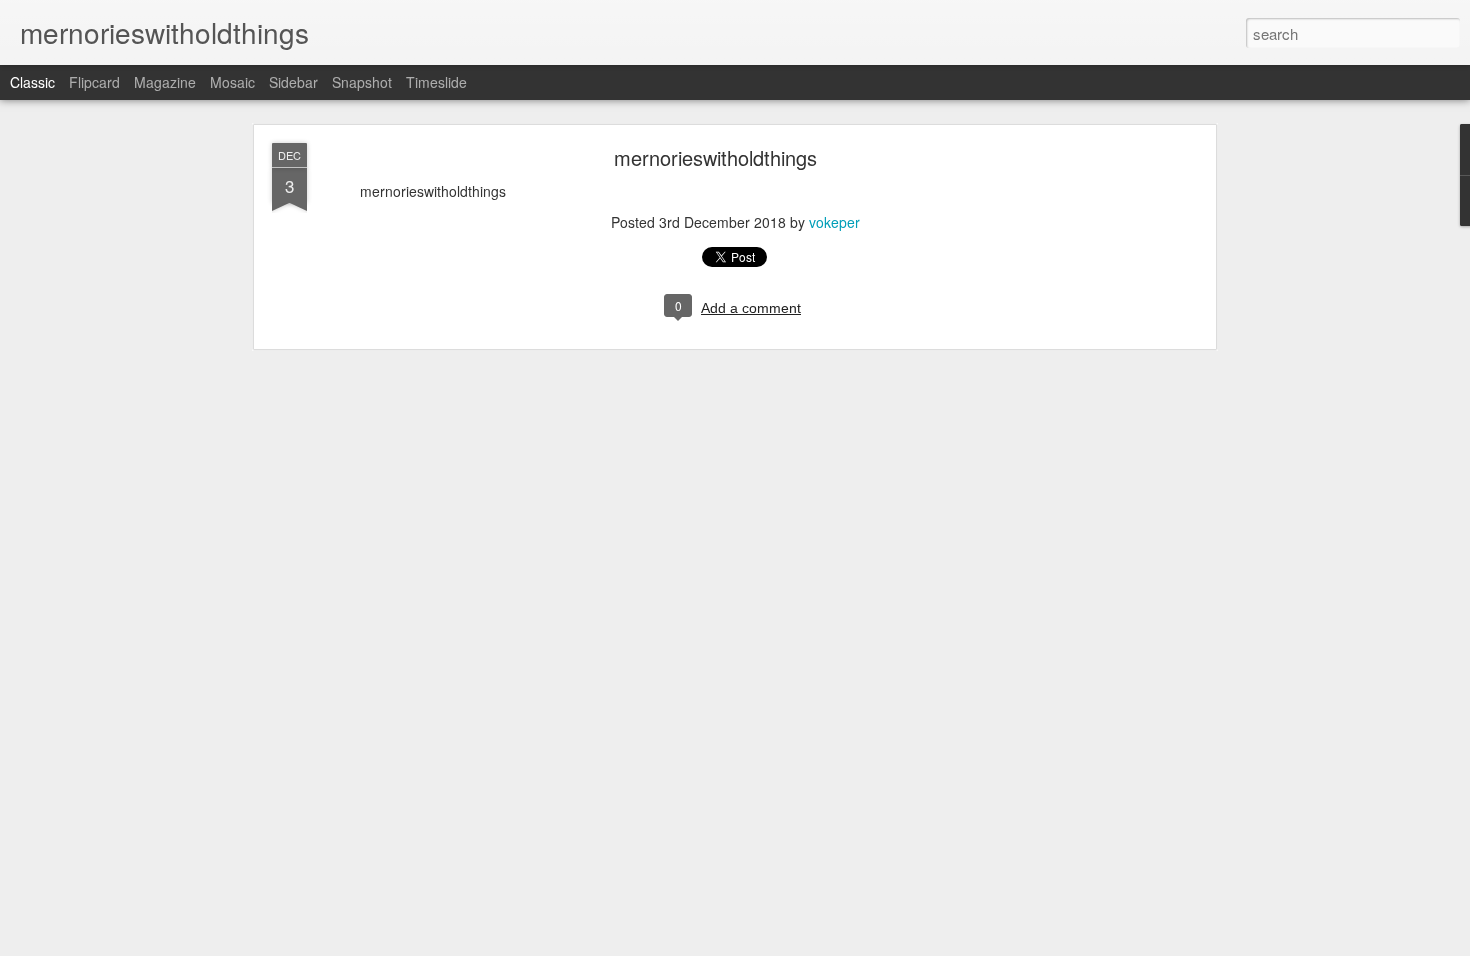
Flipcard (94, 82)
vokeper (834, 222)
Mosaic (232, 82)
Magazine (165, 82)
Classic (32, 82)
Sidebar (293, 82)
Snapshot (362, 82)
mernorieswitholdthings (715, 157)
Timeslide (436, 82)
